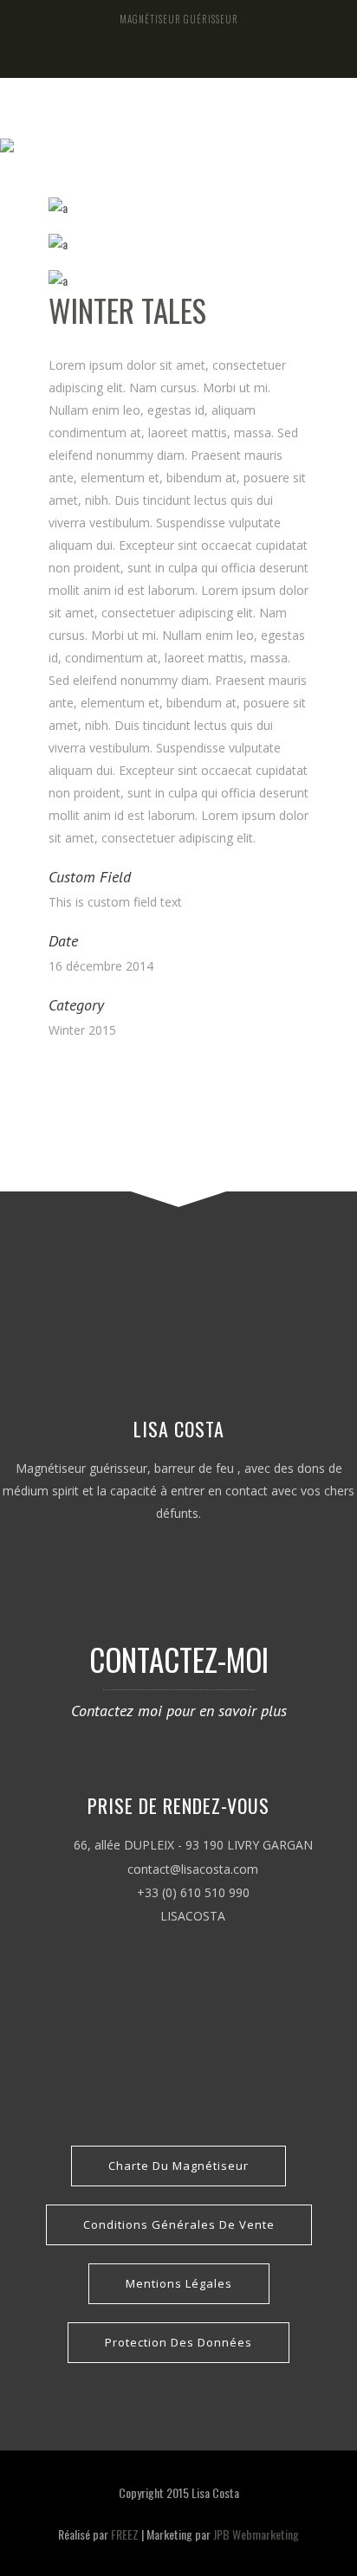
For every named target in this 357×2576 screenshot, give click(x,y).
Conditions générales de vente (179, 2224)
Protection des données (178, 2342)
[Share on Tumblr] (113, 1074)
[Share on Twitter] (73, 1074)
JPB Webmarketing (256, 2534)
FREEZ (125, 2534)
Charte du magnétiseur (178, 2166)
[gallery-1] (178, 208)
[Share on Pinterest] (133, 1074)
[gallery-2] (178, 244)
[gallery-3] (178, 281)
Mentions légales (179, 2283)
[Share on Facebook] (53, 1074)
